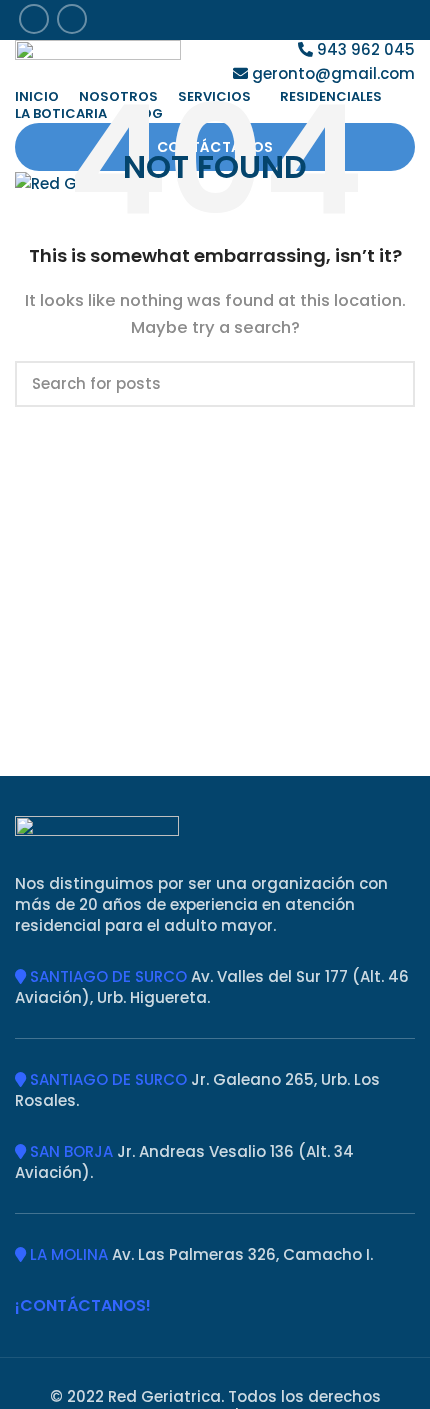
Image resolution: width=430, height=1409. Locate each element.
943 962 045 (364, 49)
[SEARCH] (388, 384)
